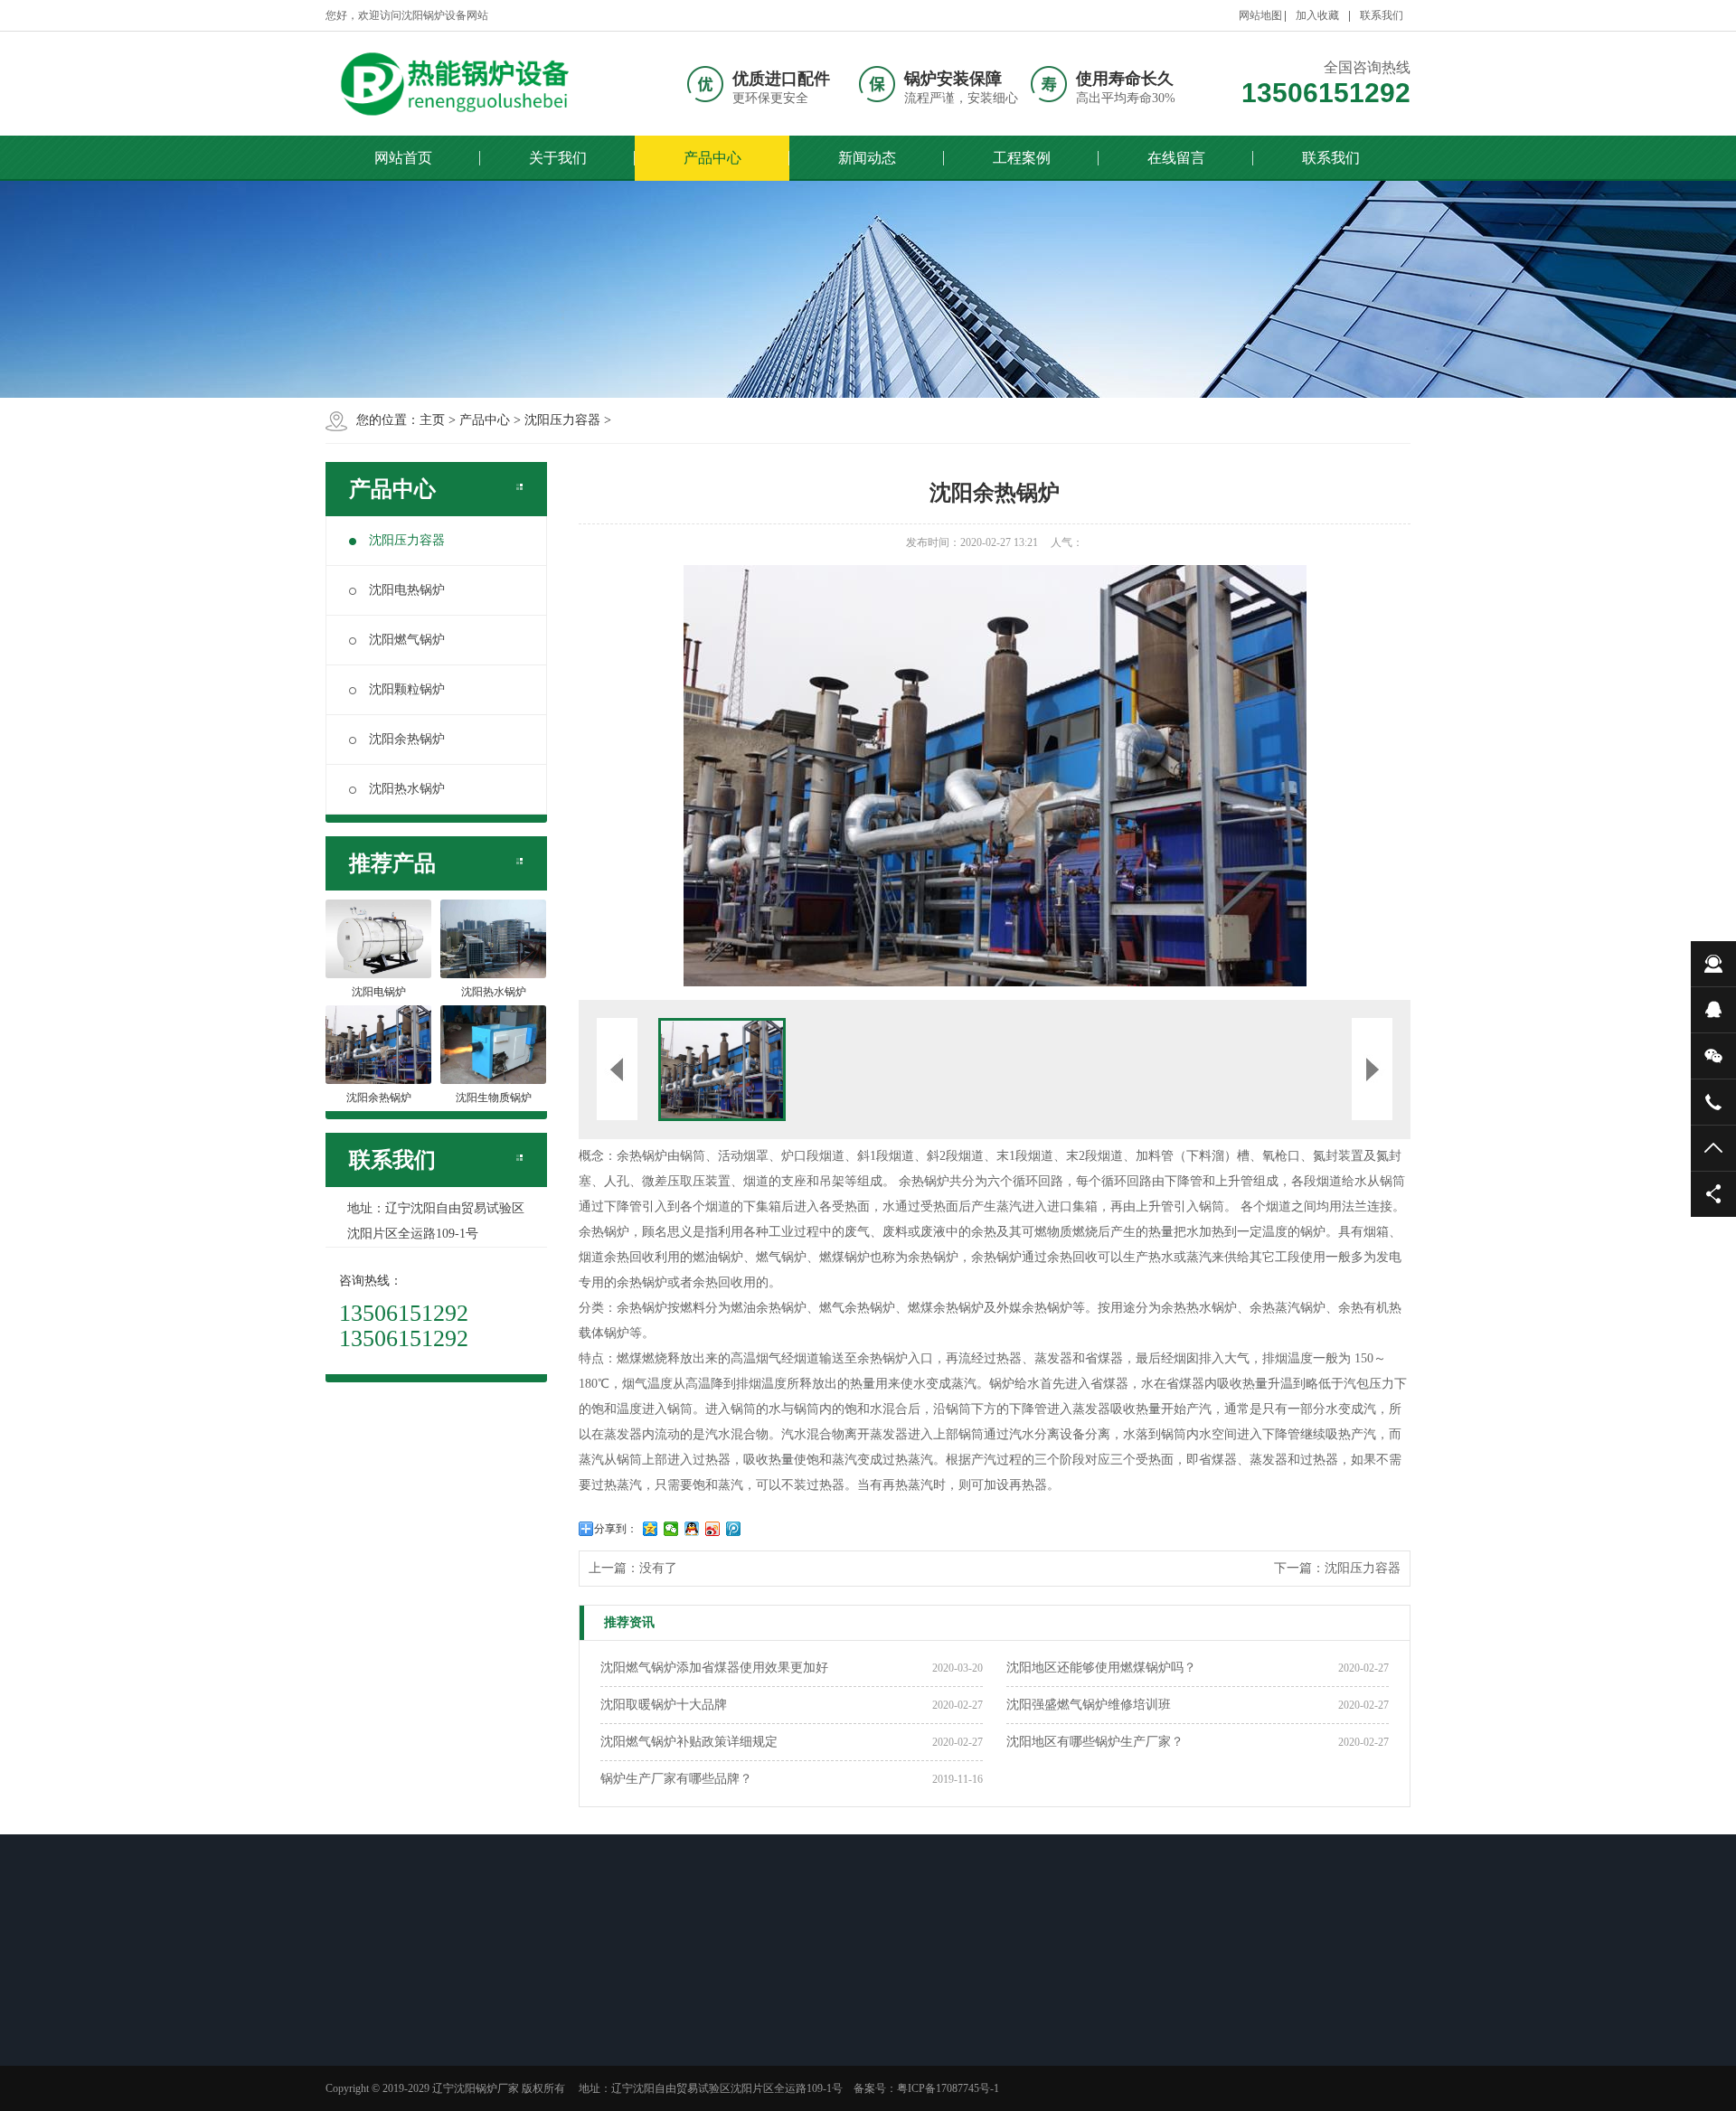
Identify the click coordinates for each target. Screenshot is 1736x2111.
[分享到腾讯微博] (734, 1529)
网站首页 (403, 158)
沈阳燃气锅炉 (407, 640)
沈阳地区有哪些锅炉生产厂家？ (1095, 1742)
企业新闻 (629, 2052)
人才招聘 (374, 2029)
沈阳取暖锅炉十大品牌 (664, 1705)
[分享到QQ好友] (692, 1529)
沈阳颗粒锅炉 (407, 689)
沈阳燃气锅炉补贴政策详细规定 (689, 1742)
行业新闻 (629, 2029)
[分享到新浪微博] (713, 1529)
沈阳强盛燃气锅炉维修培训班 (1089, 1705)
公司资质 (374, 2076)
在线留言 (1176, 158)
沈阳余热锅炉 (407, 739)
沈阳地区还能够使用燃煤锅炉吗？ (1101, 1668)
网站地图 (1260, 15)
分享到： (616, 1529)
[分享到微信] (671, 1529)
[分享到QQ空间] (651, 1529)
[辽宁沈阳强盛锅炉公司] (461, 84)
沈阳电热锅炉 (407, 590)
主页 (432, 420)
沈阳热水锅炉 (407, 789)
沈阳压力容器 (562, 420)
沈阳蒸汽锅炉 (768, 2052)
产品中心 (712, 158)
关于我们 (558, 158)
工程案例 (1022, 158)
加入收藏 (1317, 15)
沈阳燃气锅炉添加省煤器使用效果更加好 (714, 1668)
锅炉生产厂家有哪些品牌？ (676, 1779)
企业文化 (374, 2052)
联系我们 (1382, 15)
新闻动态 (867, 158)
